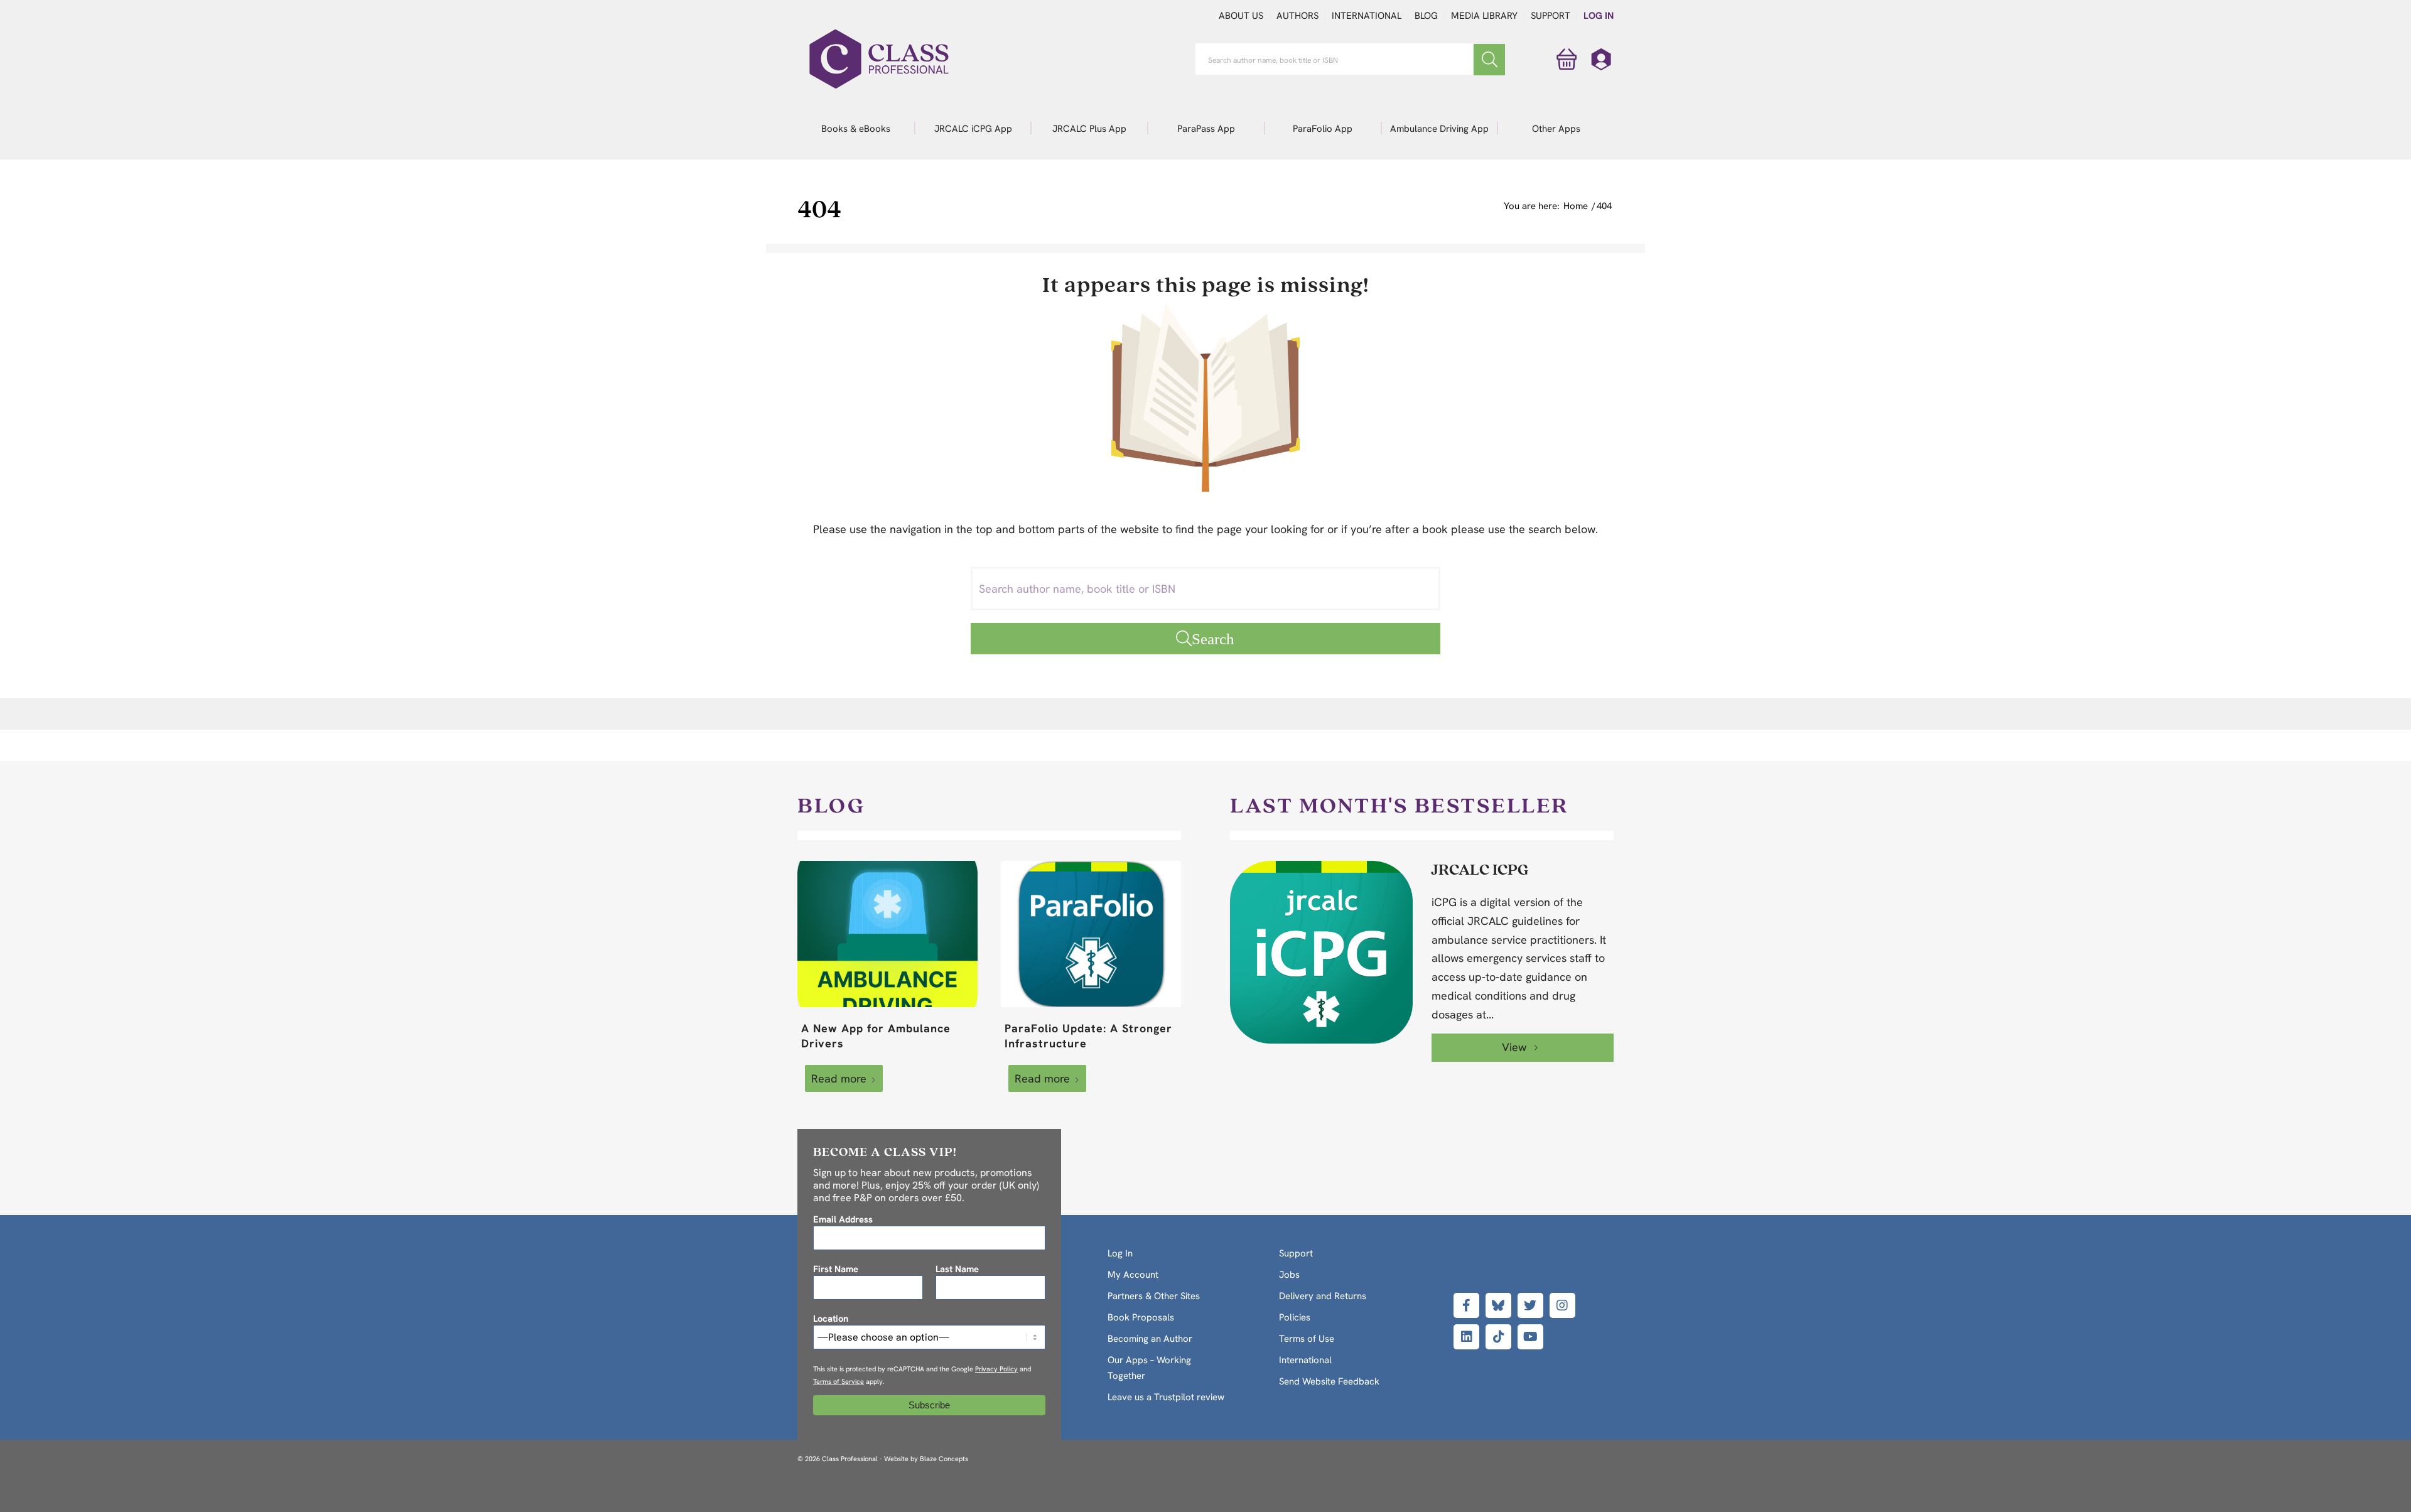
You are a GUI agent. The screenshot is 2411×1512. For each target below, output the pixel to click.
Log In (1599, 16)
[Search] (1489, 60)
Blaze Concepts (944, 1459)
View (1516, 1047)
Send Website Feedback (1329, 1381)
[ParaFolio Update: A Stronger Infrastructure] (1091, 934)
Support (1551, 16)
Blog (1426, 16)
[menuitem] (856, 128)
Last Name (957, 1269)
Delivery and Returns (1323, 1296)
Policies (1295, 1317)
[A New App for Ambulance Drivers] (887, 934)
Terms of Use (1307, 1339)
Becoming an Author (1150, 1339)
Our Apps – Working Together (1149, 1368)
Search (1213, 638)
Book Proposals (1141, 1317)
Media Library (1484, 16)
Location (831, 1318)
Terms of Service (839, 1381)
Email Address (843, 1219)
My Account (1133, 1275)
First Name (836, 1269)
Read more (839, 1078)
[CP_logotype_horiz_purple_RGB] (879, 59)
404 (819, 208)
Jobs (1289, 1275)
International (1367, 16)
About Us (1241, 16)
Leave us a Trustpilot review (1166, 1397)
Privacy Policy (996, 1369)
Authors (1297, 16)
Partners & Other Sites (1154, 1296)
